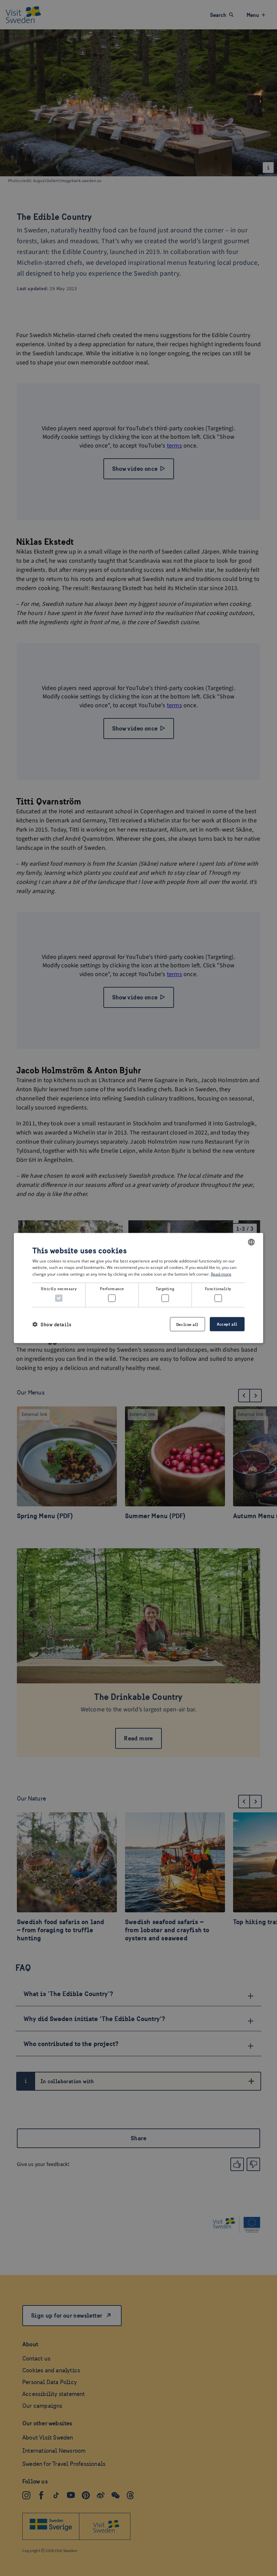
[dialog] (138, 1288)
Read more (221, 1274)
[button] (52, 1324)
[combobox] (251, 1242)
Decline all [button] (187, 1324)
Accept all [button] (227, 1324)
